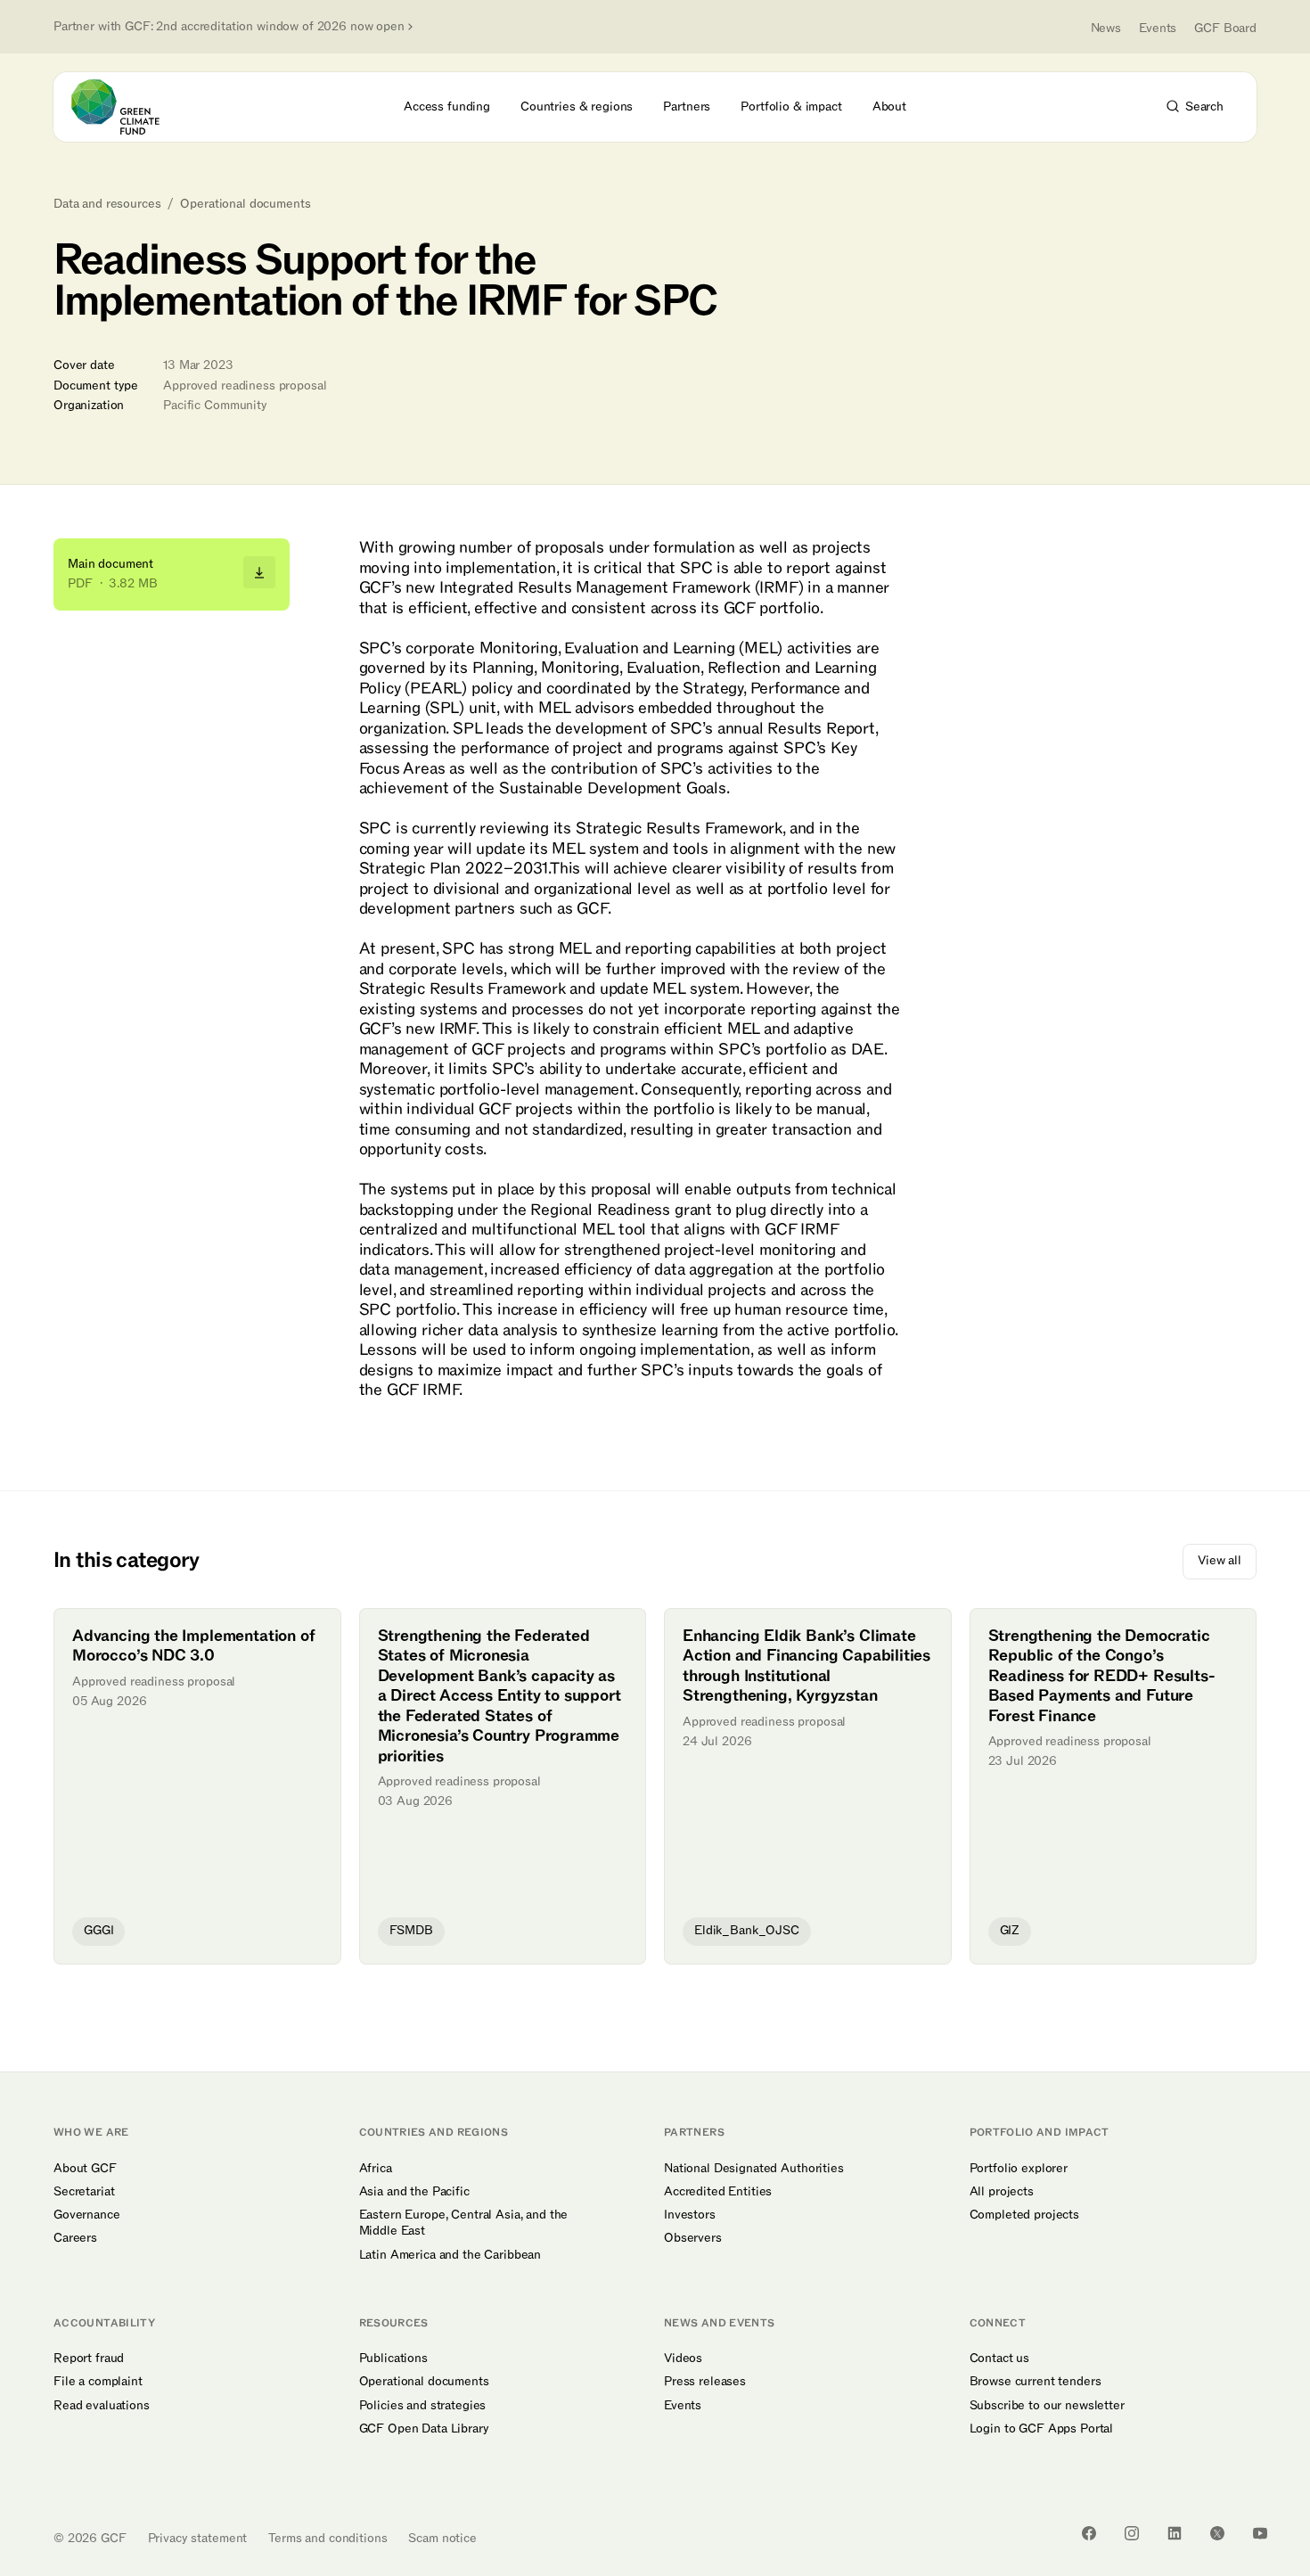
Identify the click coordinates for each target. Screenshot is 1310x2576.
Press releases (705, 2382)
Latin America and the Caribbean (450, 2255)
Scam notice (442, 2538)
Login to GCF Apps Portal (1042, 2429)
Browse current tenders (1036, 2382)
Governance (87, 2215)
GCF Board (1225, 28)
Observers (693, 2238)
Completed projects (1024, 2215)
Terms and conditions (327, 2538)
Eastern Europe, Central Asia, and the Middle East (464, 2223)
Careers (75, 2238)
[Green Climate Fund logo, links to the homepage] (126, 107)
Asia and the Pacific (414, 2192)
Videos (683, 2359)
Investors (690, 2215)
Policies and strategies (423, 2406)
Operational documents (245, 204)
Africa (376, 2169)
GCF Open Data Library (424, 2429)
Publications (393, 2359)
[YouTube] (1260, 2533)
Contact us (1000, 2359)
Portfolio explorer (1019, 2169)
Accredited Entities (718, 2192)
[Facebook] (1089, 2533)
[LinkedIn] (1175, 2533)
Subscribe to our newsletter (1047, 2406)
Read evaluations (102, 2406)
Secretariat (84, 2192)
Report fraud (89, 2359)
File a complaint (98, 2382)
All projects (1002, 2192)
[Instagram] (1132, 2533)
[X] (1217, 2533)
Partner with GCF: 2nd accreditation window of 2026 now (229, 27)
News (1106, 28)
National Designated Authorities (754, 2169)
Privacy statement (198, 2538)
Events (1158, 28)
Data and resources (107, 204)
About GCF (85, 2169)
